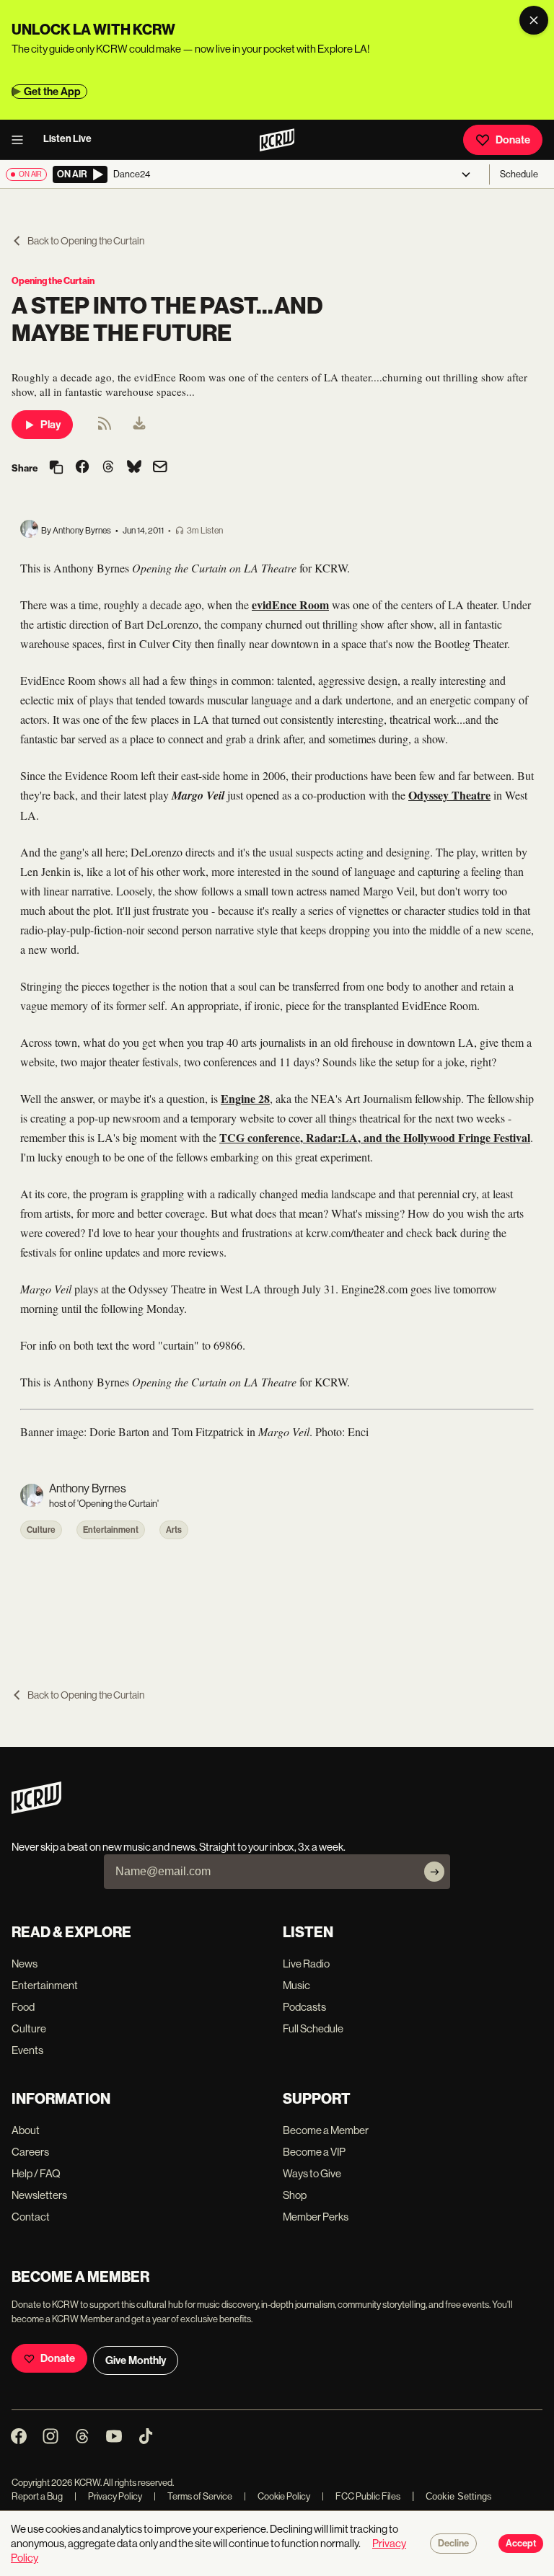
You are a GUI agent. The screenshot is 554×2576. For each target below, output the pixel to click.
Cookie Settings (459, 2496)
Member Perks (316, 2217)
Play (50, 425)
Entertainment (111, 1530)
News (25, 1964)
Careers (30, 2152)
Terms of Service (193, 2496)
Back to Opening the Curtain (86, 241)
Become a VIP (314, 2152)
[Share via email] (160, 468)
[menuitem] (139, 425)
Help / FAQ (36, 2173)
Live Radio (306, 1964)
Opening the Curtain (53, 281)
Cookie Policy (277, 2496)
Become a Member (326, 2130)
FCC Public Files (361, 2496)
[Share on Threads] (108, 468)
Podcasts (304, 2007)
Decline (453, 2544)
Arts (174, 1530)
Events (27, 2050)
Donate (513, 140)
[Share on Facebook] (82, 468)
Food (23, 2007)
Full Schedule (313, 2028)
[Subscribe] (434, 1872)
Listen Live (67, 139)
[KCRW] (36, 1810)
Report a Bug (37, 2496)
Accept (521, 2544)
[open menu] (22, 140)
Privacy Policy (108, 2496)
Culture (41, 1530)
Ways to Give (312, 2173)
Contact (31, 2217)
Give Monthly (136, 2360)
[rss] (105, 428)
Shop (295, 2195)
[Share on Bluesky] (134, 468)
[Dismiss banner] (534, 20)
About (26, 2130)
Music (296, 1985)
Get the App (52, 92)
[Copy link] (56, 468)
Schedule (519, 174)
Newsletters (39, 2195)
